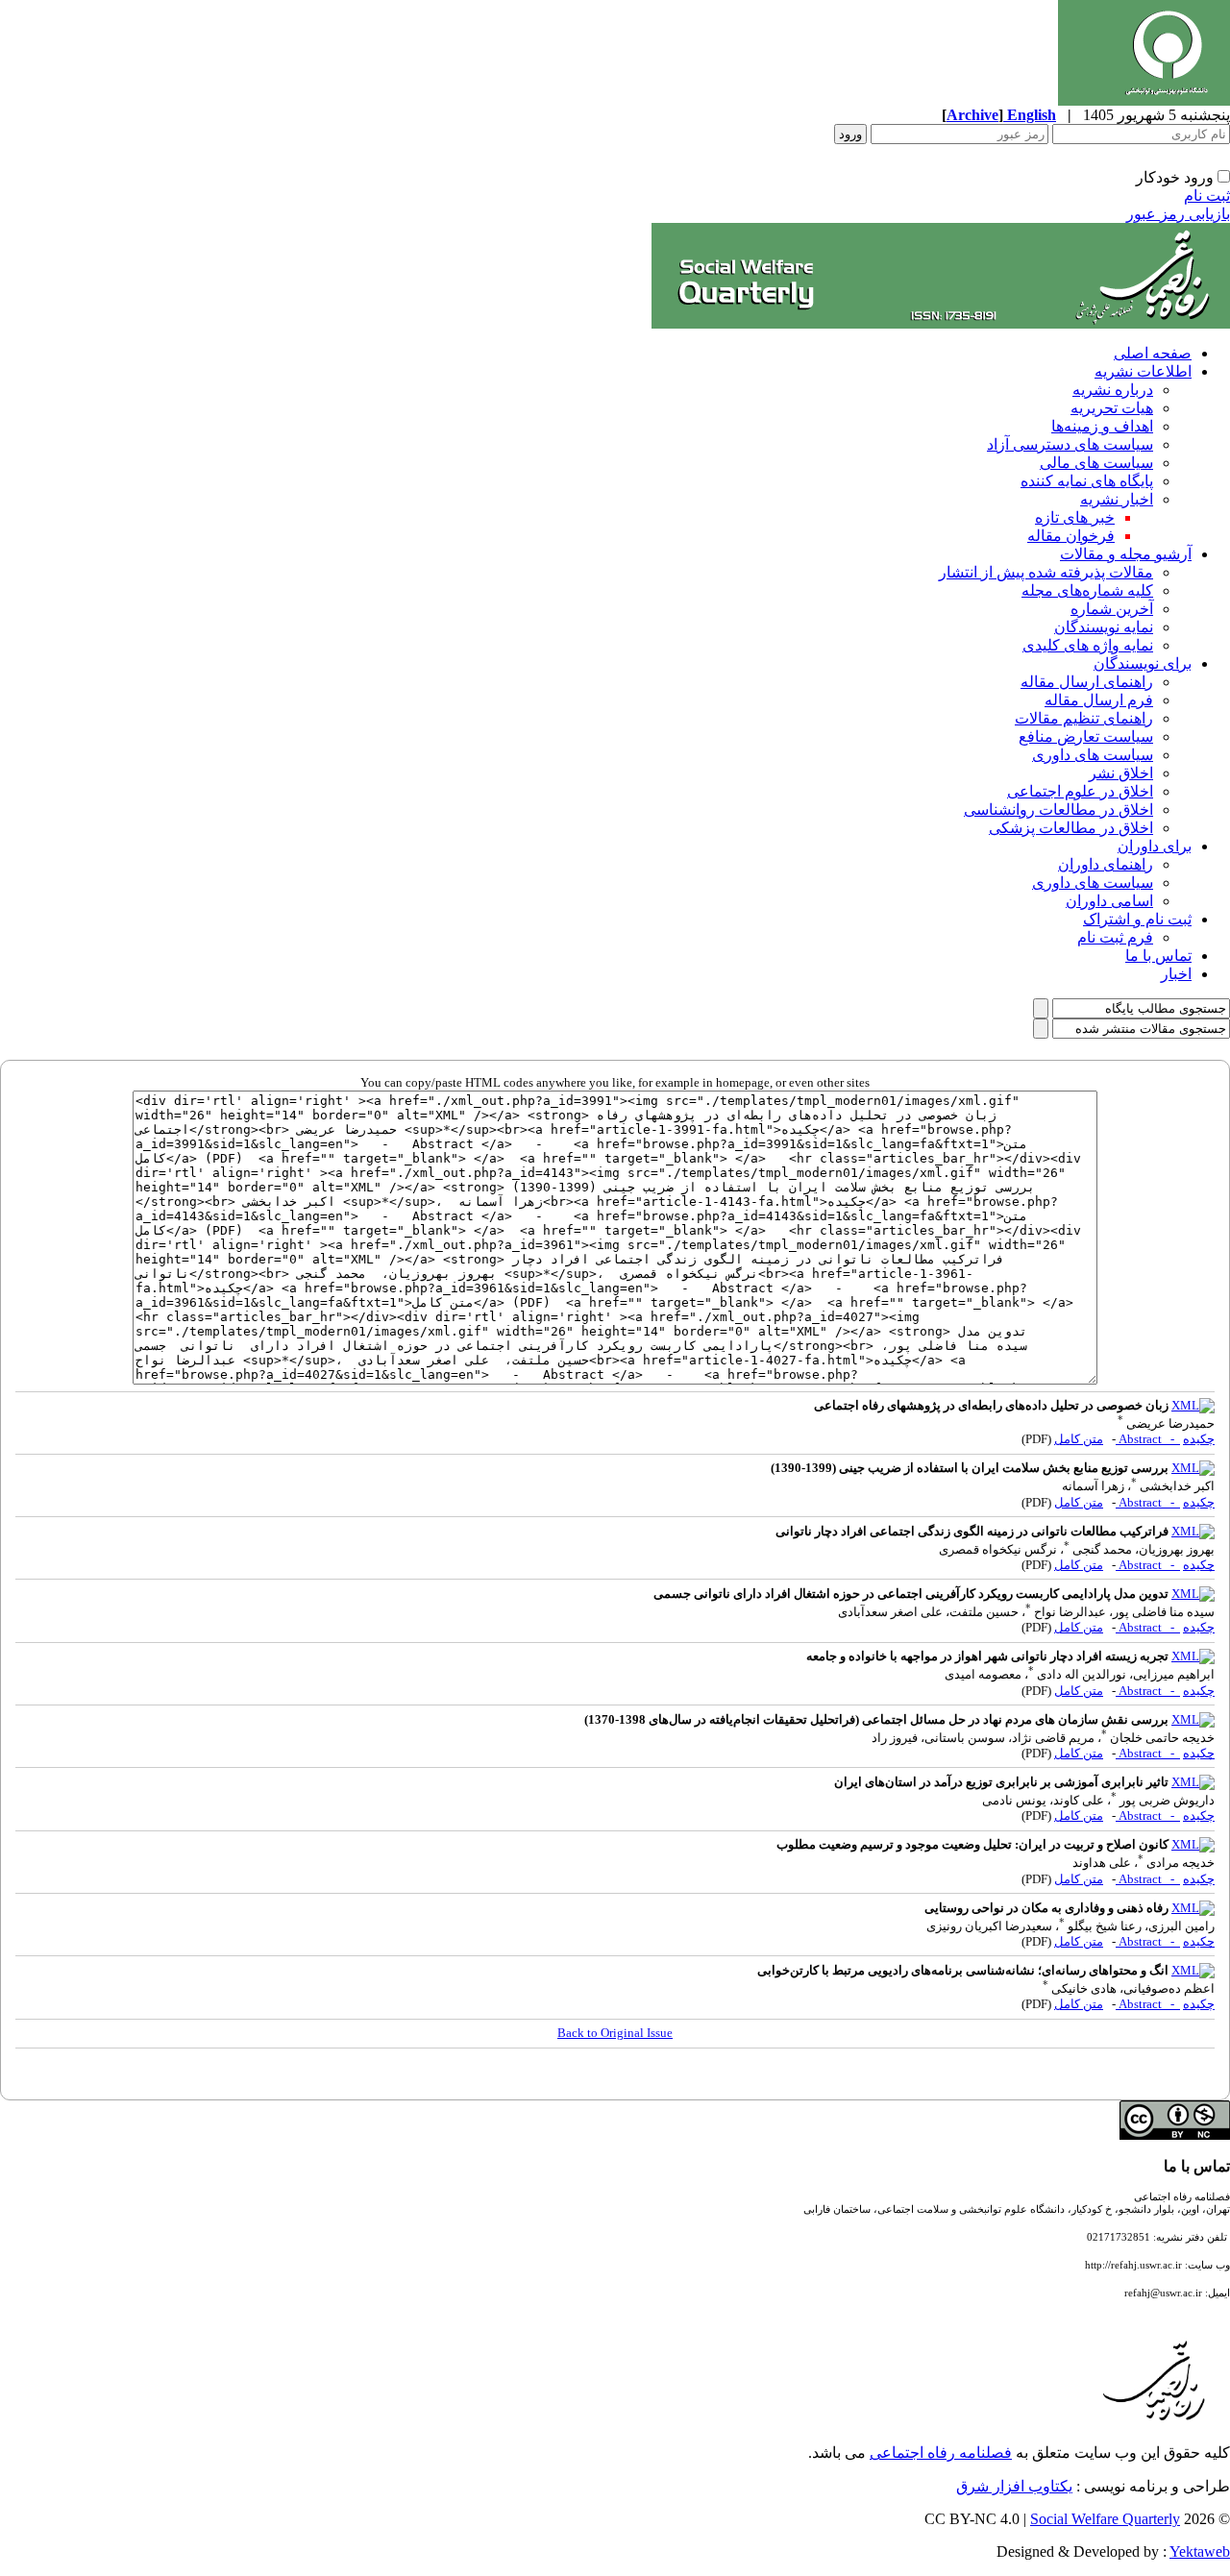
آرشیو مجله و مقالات (1126, 554)
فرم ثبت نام (1115, 937)
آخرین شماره (1112, 609)
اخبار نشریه (1117, 499)
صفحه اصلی (1153, 353)
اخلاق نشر (1121, 773)
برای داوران (1155, 846)
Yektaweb (1200, 2551)
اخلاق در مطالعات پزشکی (1071, 828)
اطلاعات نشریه (1143, 371)
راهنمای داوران (1106, 864)
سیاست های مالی (1096, 463)
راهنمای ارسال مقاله (1087, 682)
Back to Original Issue (615, 2033)
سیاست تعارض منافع (1086, 736)
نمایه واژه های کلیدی (1088, 645)
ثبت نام (1207, 196)
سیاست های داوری (1093, 755)
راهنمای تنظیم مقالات (1084, 718)
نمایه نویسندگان (1104, 627)
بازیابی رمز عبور (1178, 214)
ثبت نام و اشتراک (1137, 919)
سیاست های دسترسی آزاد (1070, 444)
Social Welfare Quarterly (1105, 2519)
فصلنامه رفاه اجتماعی (941, 2453)
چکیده (1199, 1439)
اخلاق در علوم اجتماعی (1080, 791)
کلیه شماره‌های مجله (1087, 590)
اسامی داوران (1109, 901)
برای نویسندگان (1143, 663)
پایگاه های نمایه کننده (1087, 481)
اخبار (1176, 974)
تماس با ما (1158, 956)
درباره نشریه (1113, 390)
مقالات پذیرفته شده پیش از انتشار (1046, 572)
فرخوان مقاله (1071, 536)
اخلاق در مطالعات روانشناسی (1058, 810)
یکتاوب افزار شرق (1014, 2486)
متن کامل (1079, 1439)
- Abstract (1148, 1439)
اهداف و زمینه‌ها (1102, 426)
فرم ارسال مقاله (1099, 700)
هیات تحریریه (1112, 408)
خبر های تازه (1075, 517)
